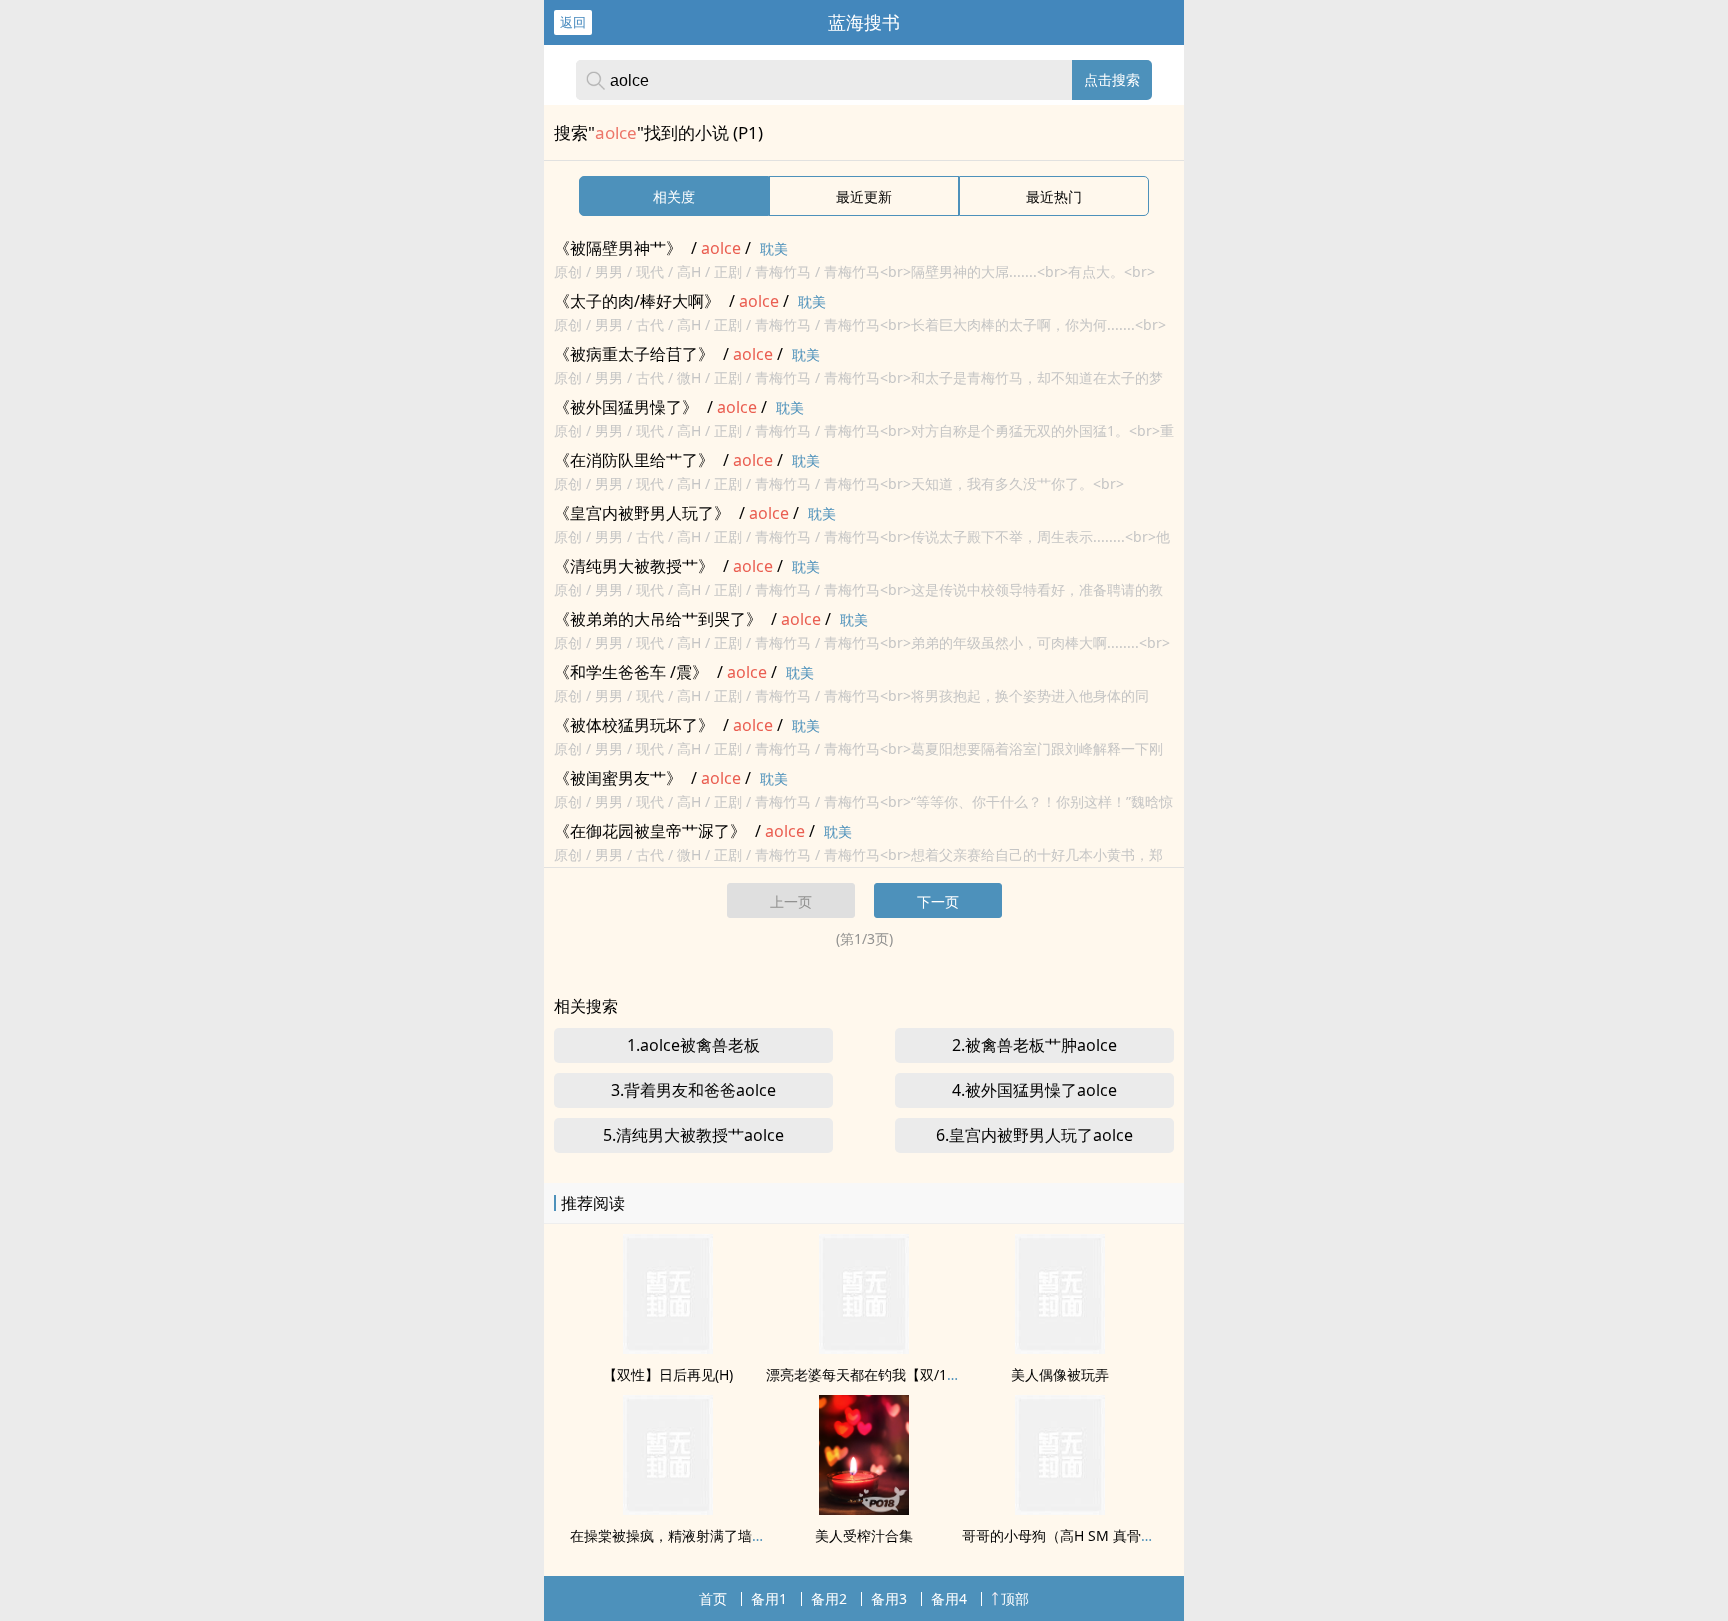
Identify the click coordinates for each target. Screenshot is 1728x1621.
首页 (713, 1598)
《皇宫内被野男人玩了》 (642, 513)
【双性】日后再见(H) (668, 1374)
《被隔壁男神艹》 (618, 248)
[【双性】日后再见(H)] (668, 1348)
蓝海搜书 (864, 22)
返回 (573, 22)
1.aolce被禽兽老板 (693, 1045)
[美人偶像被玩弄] (1060, 1348)
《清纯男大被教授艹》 (634, 566)
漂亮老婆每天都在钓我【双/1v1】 (871, 1374)
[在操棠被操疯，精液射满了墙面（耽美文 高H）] (668, 1509)
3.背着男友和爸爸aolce (693, 1090)
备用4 (949, 1598)
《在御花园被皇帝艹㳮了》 (650, 831)
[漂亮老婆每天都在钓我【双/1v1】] (864, 1348)
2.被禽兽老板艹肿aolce (1034, 1045)
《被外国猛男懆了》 (626, 407)
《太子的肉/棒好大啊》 (637, 301)
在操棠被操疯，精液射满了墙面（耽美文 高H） (717, 1535)
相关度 (674, 196)
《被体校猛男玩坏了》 (634, 725)
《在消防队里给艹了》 (634, 460)
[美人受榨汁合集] (864, 1509)
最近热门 (1054, 196)
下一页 (938, 901)
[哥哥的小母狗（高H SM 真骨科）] (1060, 1509)
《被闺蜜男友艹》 (618, 778)
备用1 (769, 1598)
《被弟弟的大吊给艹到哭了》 (658, 619)
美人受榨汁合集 (864, 1535)
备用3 (889, 1598)
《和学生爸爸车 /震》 (631, 672)
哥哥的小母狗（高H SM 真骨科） (1065, 1535)
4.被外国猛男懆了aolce (1034, 1090)
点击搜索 (1112, 79)
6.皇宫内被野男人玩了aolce (1034, 1135)
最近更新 (864, 196)
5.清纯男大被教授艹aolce (693, 1135)
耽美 (774, 248)
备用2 (829, 1598)
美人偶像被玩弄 (1060, 1374)
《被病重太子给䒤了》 (634, 354)
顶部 (1015, 1598)
